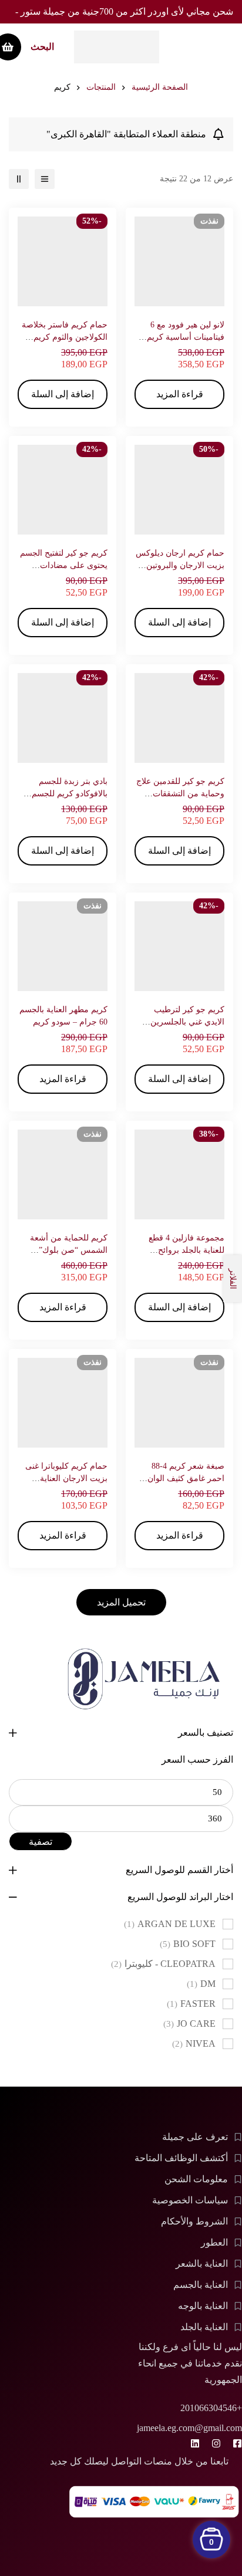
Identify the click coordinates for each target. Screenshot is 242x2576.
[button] (63, 394)
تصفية (41, 1842)
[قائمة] (45, 179)
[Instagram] (216, 2443)
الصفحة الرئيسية (160, 87)
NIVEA (194, 2043)
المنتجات (101, 87)
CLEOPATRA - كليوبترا (163, 1964)
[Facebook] (237, 2443)
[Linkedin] (195, 2443)
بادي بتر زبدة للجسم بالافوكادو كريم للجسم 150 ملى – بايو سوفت (70, 794)
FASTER (191, 2004)
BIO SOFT (188, 1944)
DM (201, 1984)
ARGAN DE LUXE (170, 1924)
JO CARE (189, 2024)
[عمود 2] (19, 179)
